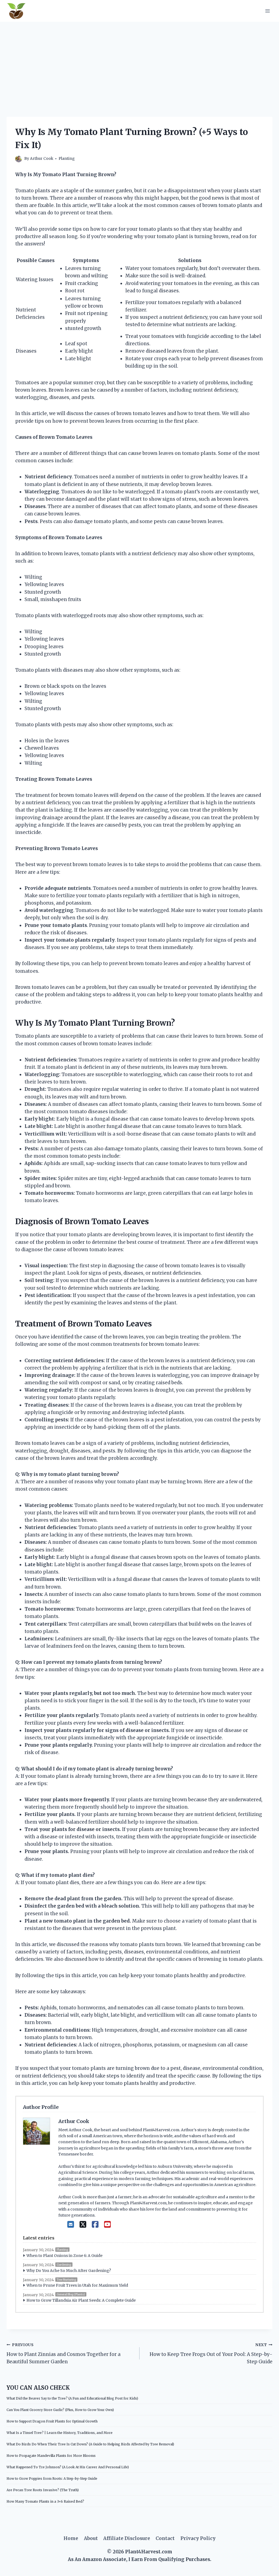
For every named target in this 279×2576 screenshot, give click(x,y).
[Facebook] (95, 2224)
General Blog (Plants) (71, 2294)
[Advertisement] (139, 63)
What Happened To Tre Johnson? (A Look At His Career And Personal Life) (68, 2467)
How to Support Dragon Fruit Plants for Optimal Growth (52, 2421)
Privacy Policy (198, 2538)
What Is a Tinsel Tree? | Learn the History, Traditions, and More (60, 2433)
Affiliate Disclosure (127, 2538)
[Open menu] (267, 11)
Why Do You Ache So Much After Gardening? (69, 2271)
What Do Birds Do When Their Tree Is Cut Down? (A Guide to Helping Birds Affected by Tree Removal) (90, 2444)
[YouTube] (107, 2224)
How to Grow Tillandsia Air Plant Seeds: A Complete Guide (81, 2300)
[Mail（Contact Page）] (71, 2224)
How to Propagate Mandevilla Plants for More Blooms (51, 2456)
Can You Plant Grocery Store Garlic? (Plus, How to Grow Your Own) (60, 2410)
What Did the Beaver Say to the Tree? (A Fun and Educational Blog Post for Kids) (72, 2398)
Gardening (64, 2265)
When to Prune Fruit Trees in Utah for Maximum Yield (77, 2285)
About (91, 2538)
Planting (67, 159)
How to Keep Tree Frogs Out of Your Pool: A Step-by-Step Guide (211, 2354)
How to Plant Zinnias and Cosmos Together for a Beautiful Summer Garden (63, 2354)
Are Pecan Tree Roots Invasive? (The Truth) (43, 2490)
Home (71, 2538)
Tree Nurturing (66, 2280)
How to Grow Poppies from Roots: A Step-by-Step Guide (52, 2479)
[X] (83, 2224)
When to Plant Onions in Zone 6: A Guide (64, 2256)
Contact (165, 2538)
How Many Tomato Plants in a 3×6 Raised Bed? (45, 2501)
